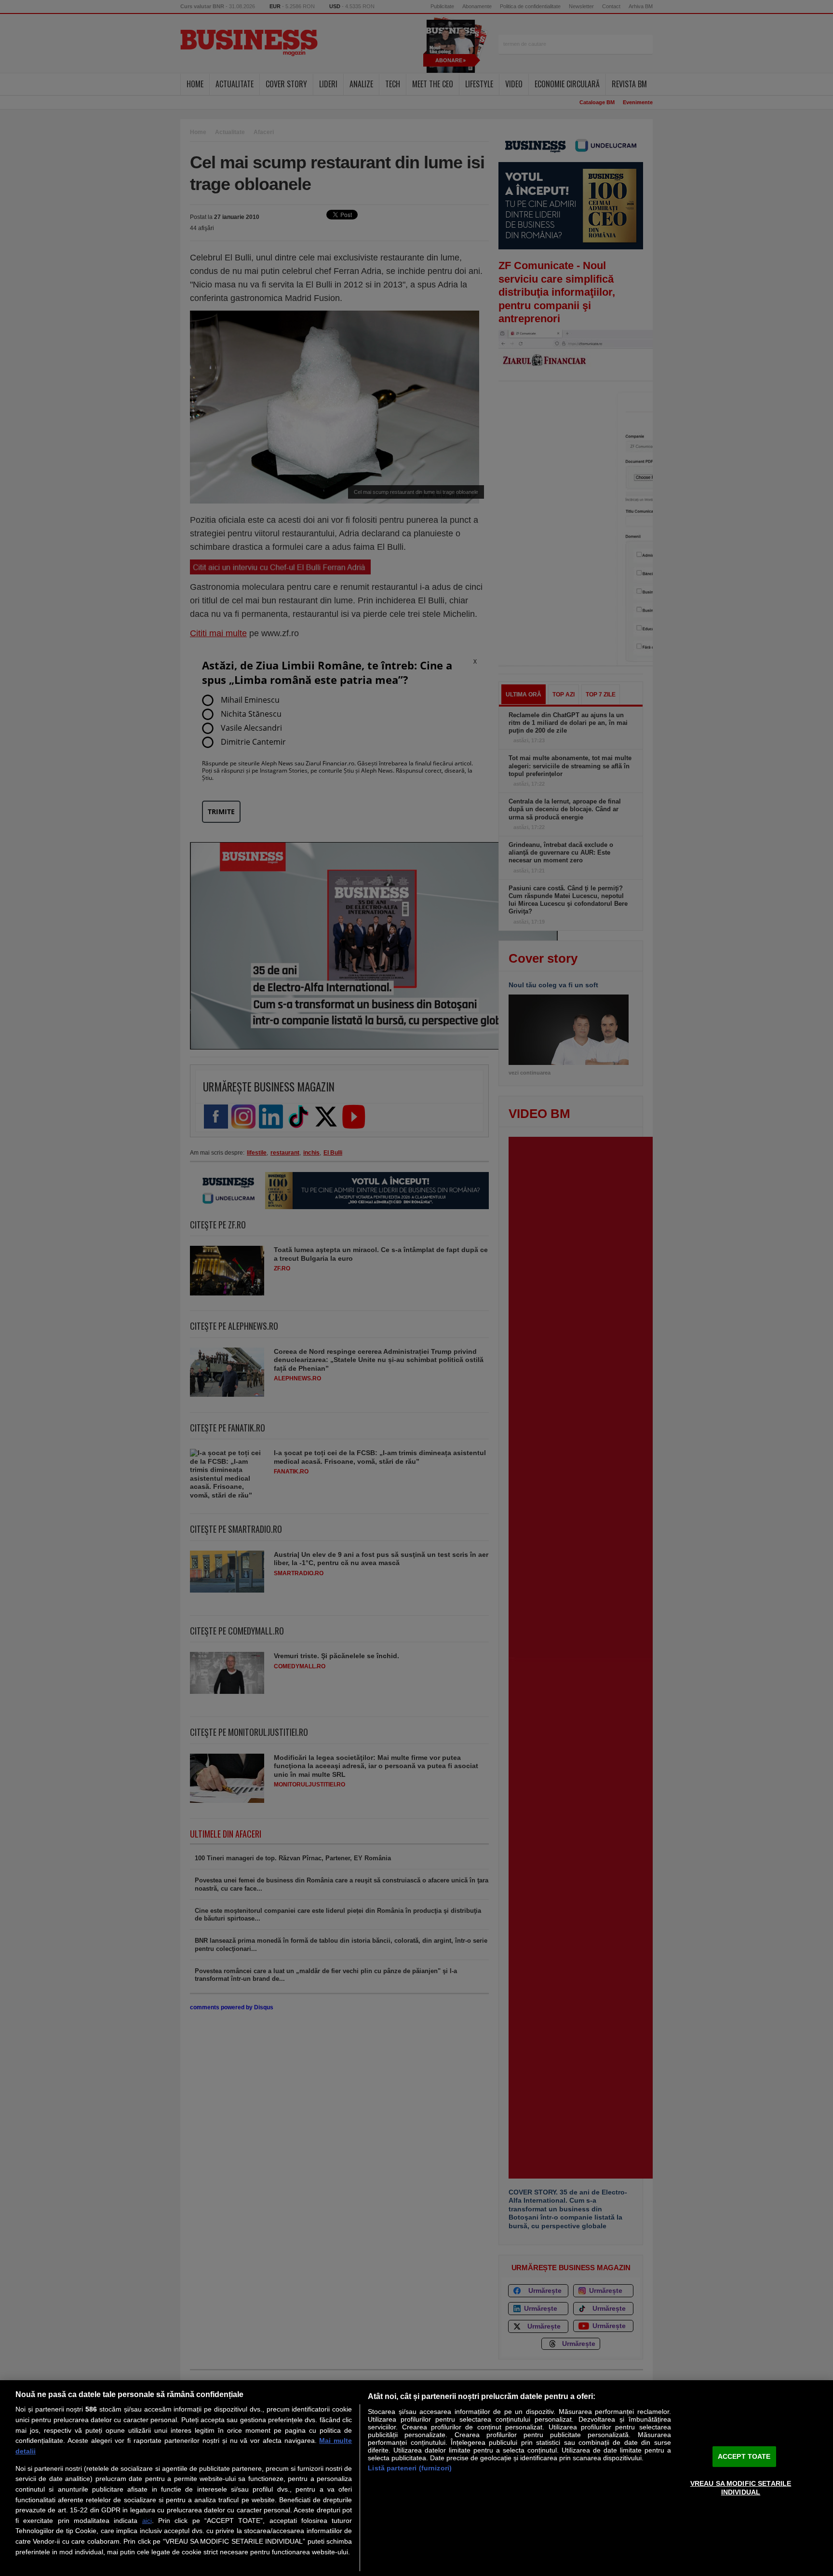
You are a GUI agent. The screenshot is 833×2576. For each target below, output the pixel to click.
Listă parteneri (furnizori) (410, 2468)
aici (147, 2521)
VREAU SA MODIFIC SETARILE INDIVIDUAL (741, 2487)
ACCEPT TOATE (744, 2456)
